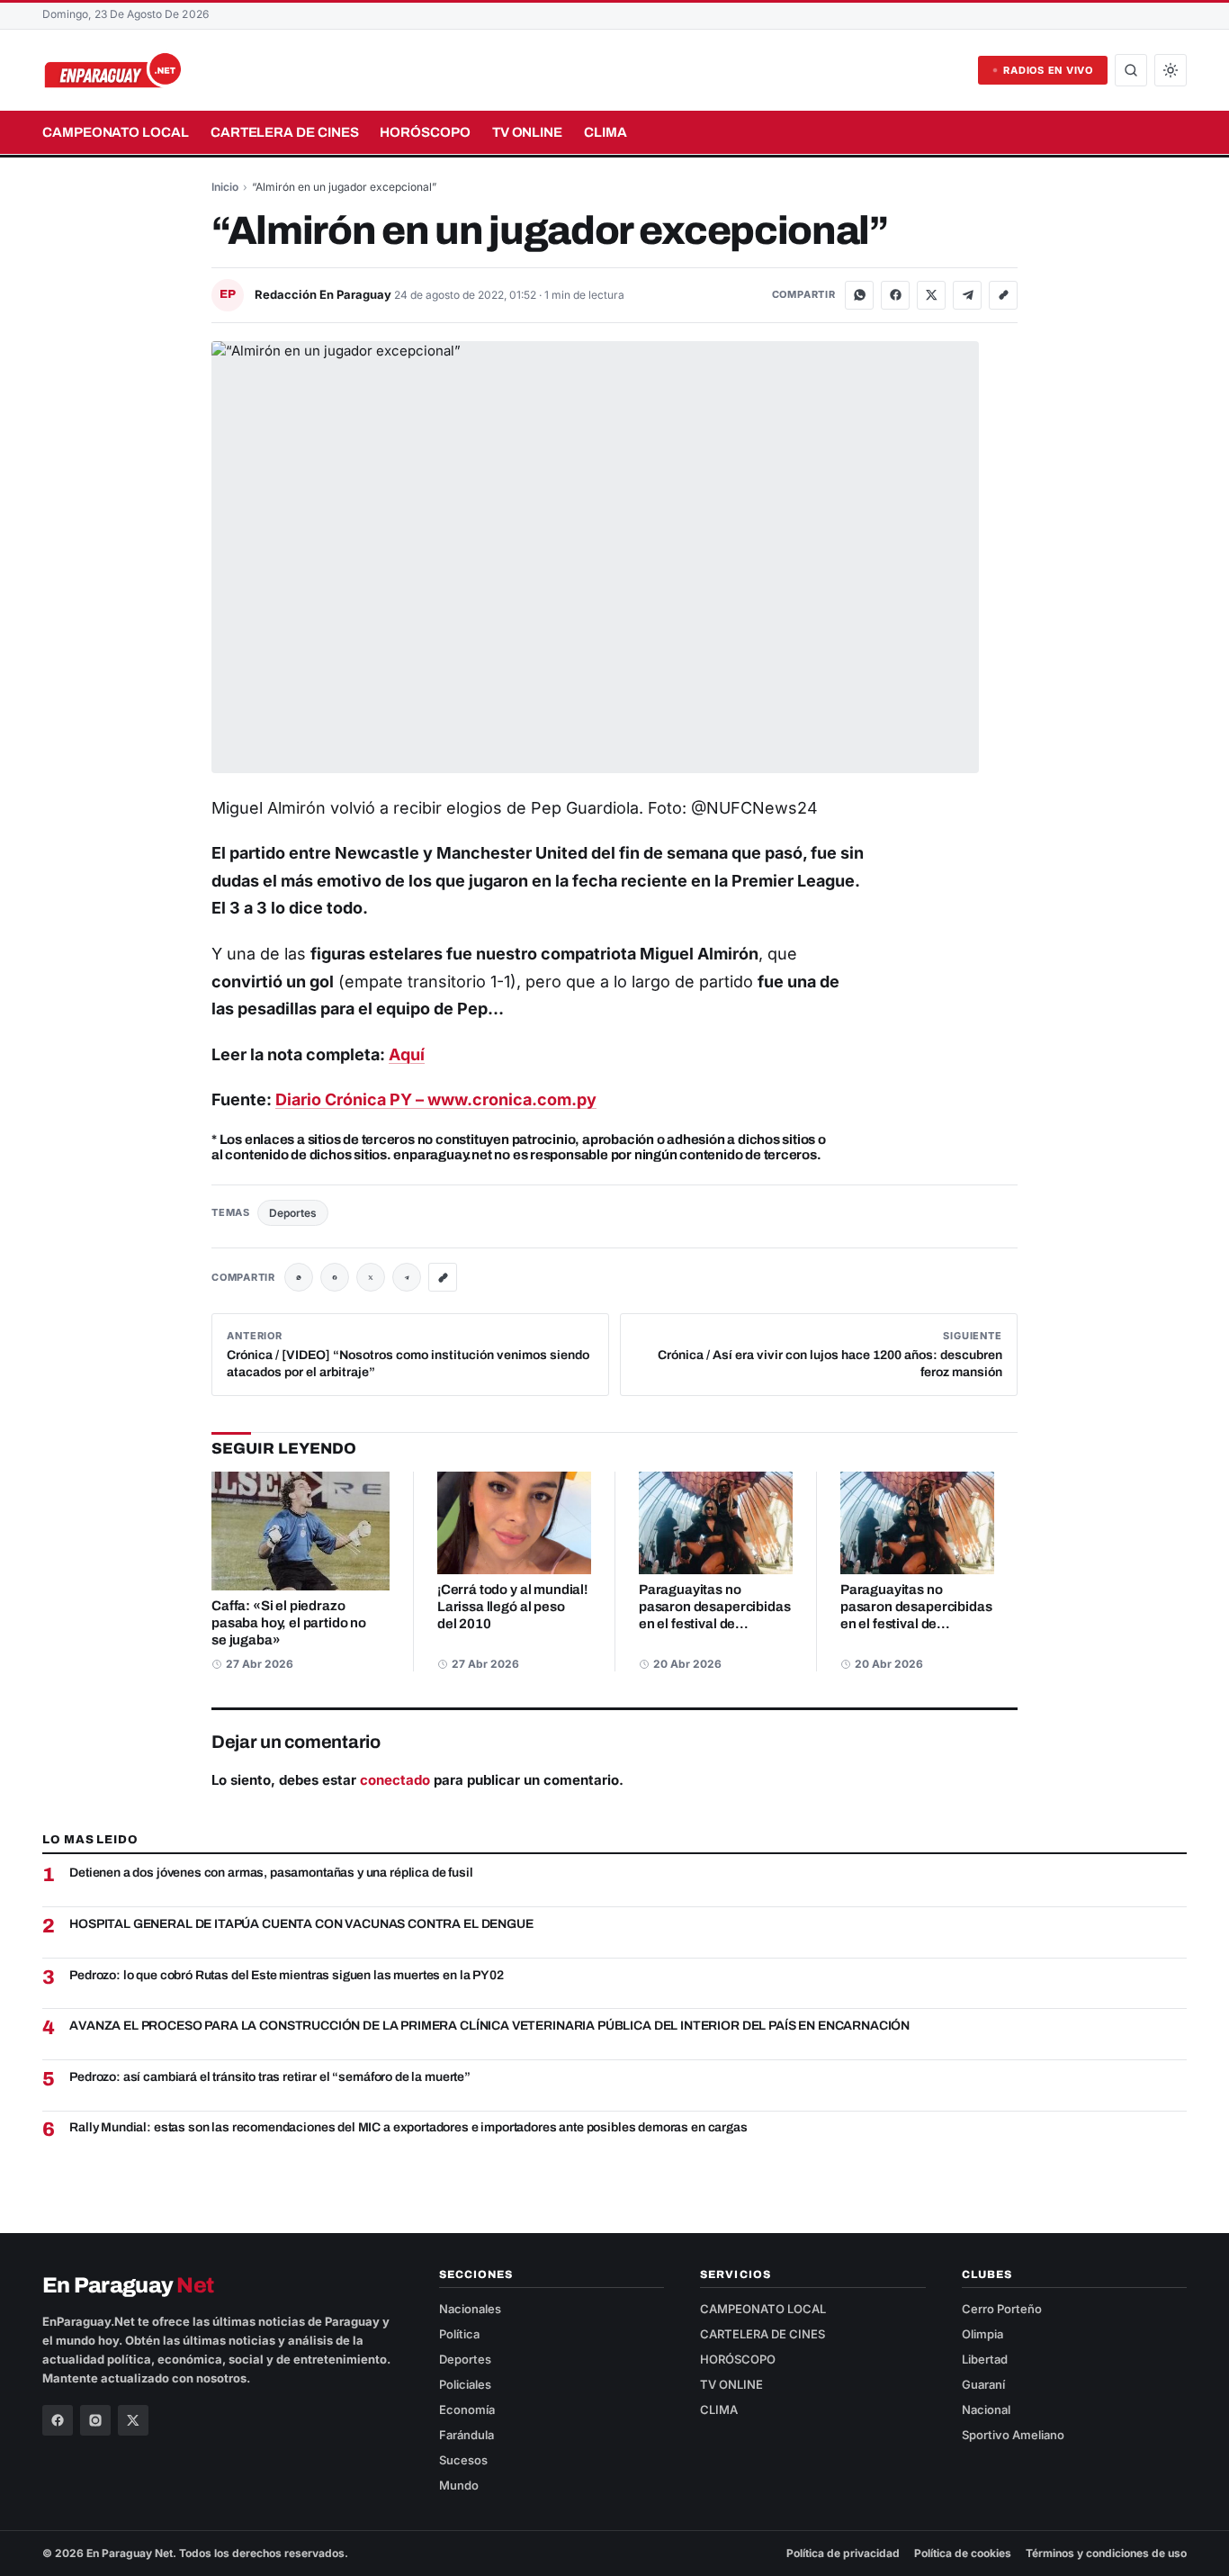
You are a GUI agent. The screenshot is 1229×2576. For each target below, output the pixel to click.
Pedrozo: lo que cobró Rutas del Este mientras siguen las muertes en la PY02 (286, 1975)
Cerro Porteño (1002, 2309)
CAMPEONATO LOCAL (116, 132)
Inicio (225, 187)
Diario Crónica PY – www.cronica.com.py (436, 1099)
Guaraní (983, 2384)
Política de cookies (963, 2553)
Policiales (465, 2384)
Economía (467, 2409)
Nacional (986, 2409)
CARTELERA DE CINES (285, 132)
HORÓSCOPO (425, 132)
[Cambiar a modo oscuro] (1171, 70)
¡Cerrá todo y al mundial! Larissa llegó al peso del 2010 (512, 1607)
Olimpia (982, 2334)
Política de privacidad (843, 2553)
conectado (395, 1780)
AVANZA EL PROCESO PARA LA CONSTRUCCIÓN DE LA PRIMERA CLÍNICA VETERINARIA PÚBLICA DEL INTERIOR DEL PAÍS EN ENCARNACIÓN (489, 2026)
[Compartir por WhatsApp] (859, 295)
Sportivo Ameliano (1013, 2435)
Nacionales (470, 2309)
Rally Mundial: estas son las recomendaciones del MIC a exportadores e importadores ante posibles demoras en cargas (408, 2127)
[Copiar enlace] (1003, 295)
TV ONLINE (527, 132)
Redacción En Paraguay (324, 294)
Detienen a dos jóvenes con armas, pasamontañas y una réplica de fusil (271, 1873)
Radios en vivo (1048, 70)
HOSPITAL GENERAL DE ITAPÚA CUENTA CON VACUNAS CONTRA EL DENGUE (301, 1924)
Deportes (293, 1213)
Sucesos (463, 2460)
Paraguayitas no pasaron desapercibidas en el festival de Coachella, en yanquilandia (714, 1624)
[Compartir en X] (931, 295)
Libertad (985, 2359)
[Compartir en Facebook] (895, 295)
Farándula (466, 2435)
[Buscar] (1131, 70)
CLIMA (606, 132)
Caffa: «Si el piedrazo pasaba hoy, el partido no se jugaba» (289, 1623)
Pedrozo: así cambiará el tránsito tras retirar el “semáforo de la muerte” (270, 2077)
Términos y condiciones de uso (1106, 2553)
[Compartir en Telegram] (967, 295)
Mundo (459, 2485)
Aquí (407, 1054)
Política (459, 2334)
